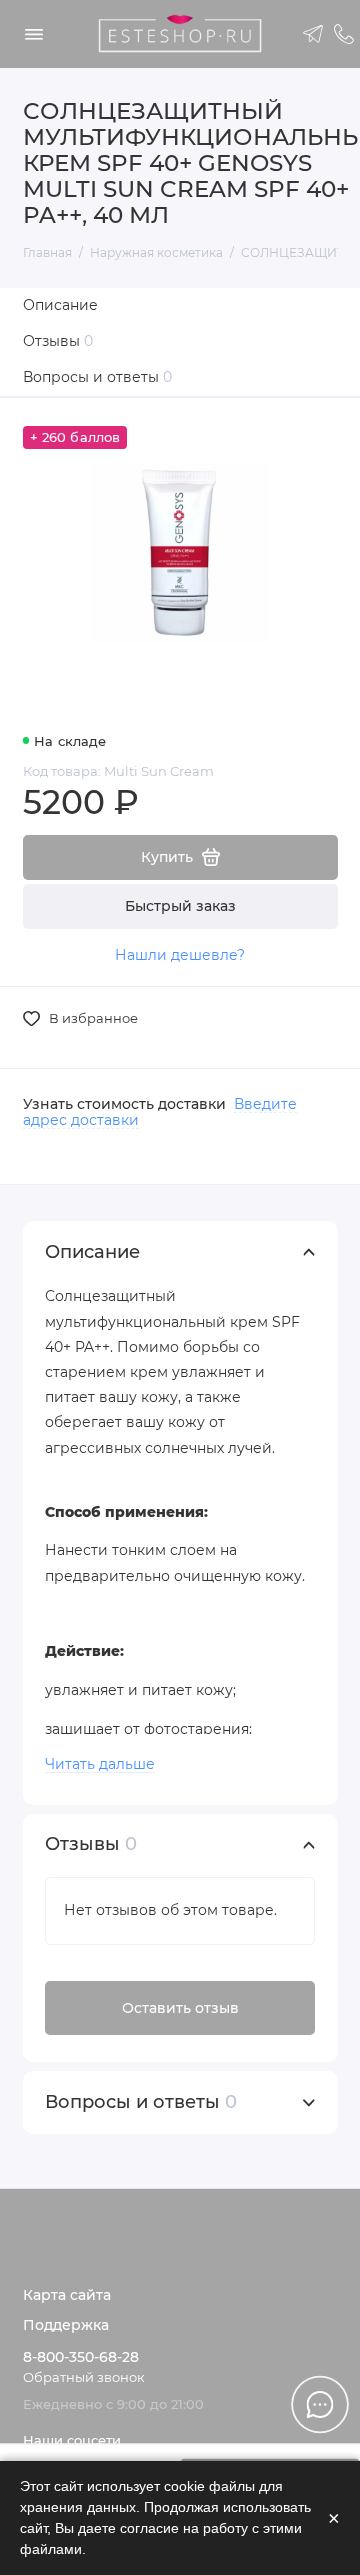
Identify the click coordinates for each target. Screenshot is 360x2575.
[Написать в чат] (320, 2404)
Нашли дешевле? (180, 955)
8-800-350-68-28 (81, 2357)
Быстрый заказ (180, 906)
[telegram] (314, 34)
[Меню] (34, 34)
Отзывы (58, 341)
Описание (60, 305)
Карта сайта (67, 2295)
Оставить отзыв (180, 2008)
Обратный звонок (84, 2377)
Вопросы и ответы (98, 377)
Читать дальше (100, 1764)
